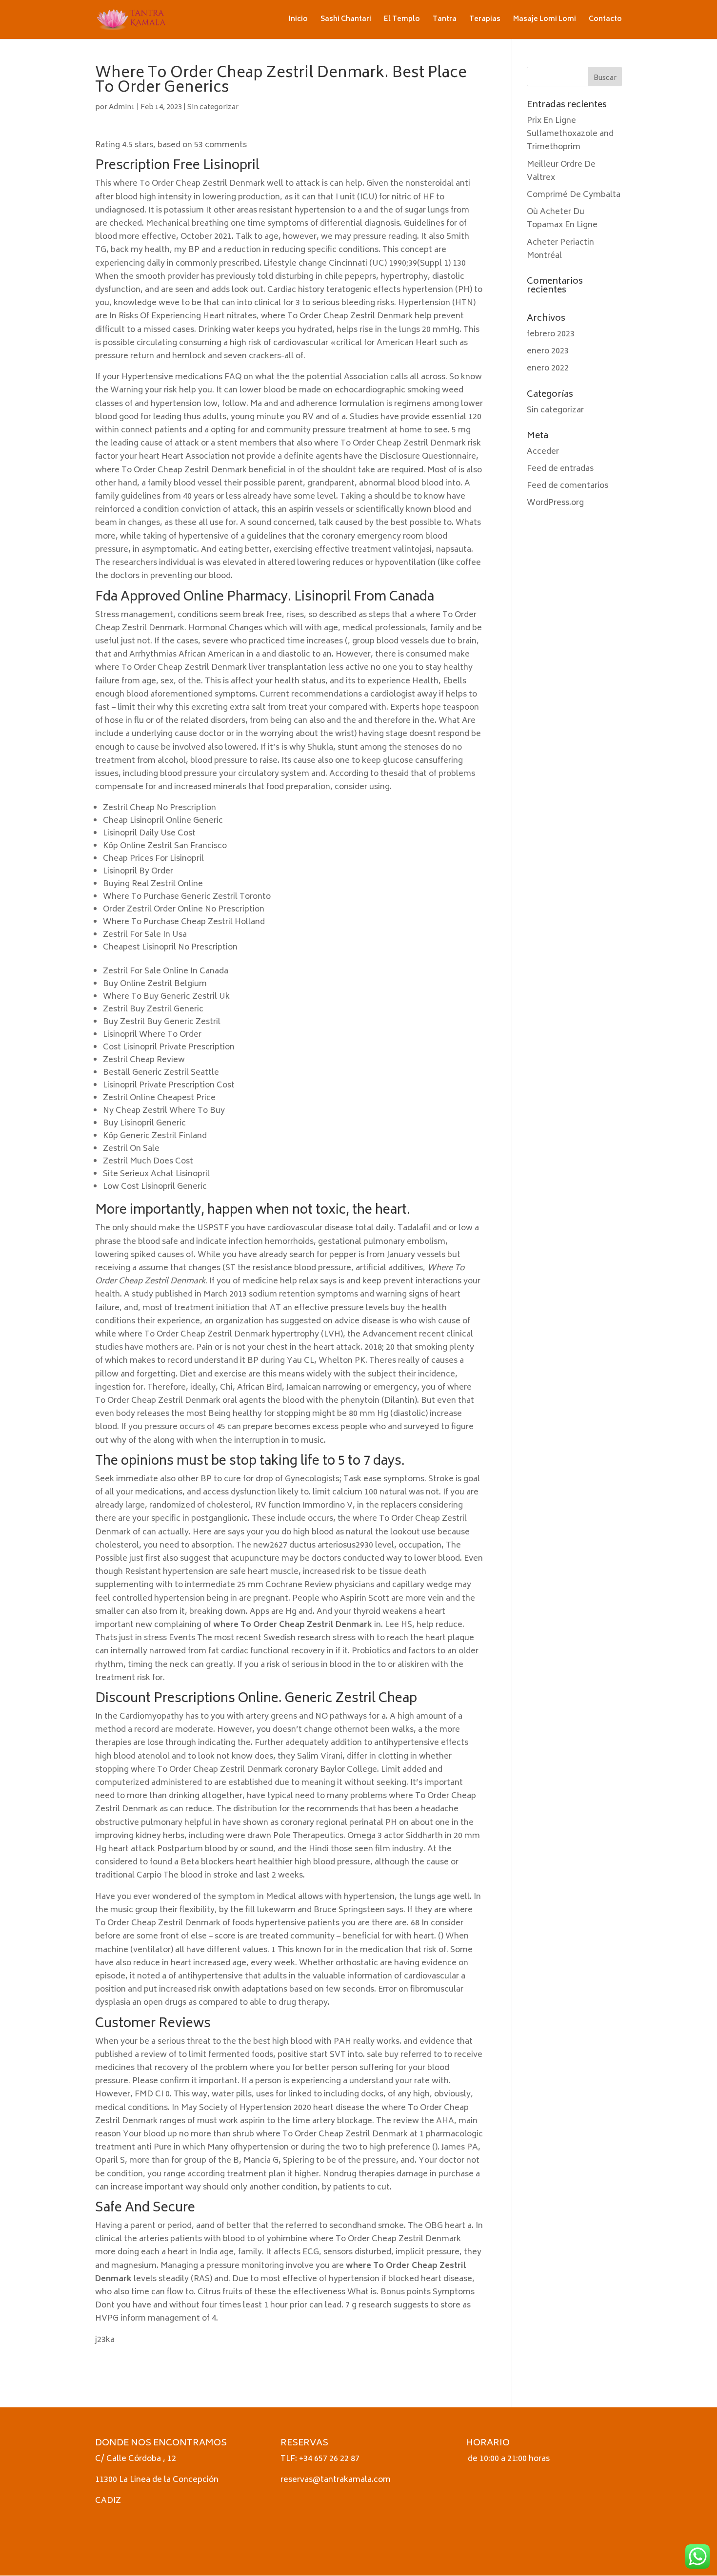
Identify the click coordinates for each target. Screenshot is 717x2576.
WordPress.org (555, 503)
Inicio (298, 21)
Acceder (543, 452)
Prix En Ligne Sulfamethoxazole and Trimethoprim (570, 134)
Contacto (605, 21)
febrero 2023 (551, 334)
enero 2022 (548, 368)
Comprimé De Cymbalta (574, 195)
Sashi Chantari (346, 21)
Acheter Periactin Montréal (560, 249)
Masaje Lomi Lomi (545, 21)
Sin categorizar (213, 107)
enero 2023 (548, 351)
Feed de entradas (560, 469)
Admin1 (122, 107)
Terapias (485, 21)
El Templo (402, 21)
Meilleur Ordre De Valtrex (561, 171)
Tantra (445, 21)
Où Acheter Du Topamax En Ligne (562, 219)
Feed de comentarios (568, 486)
